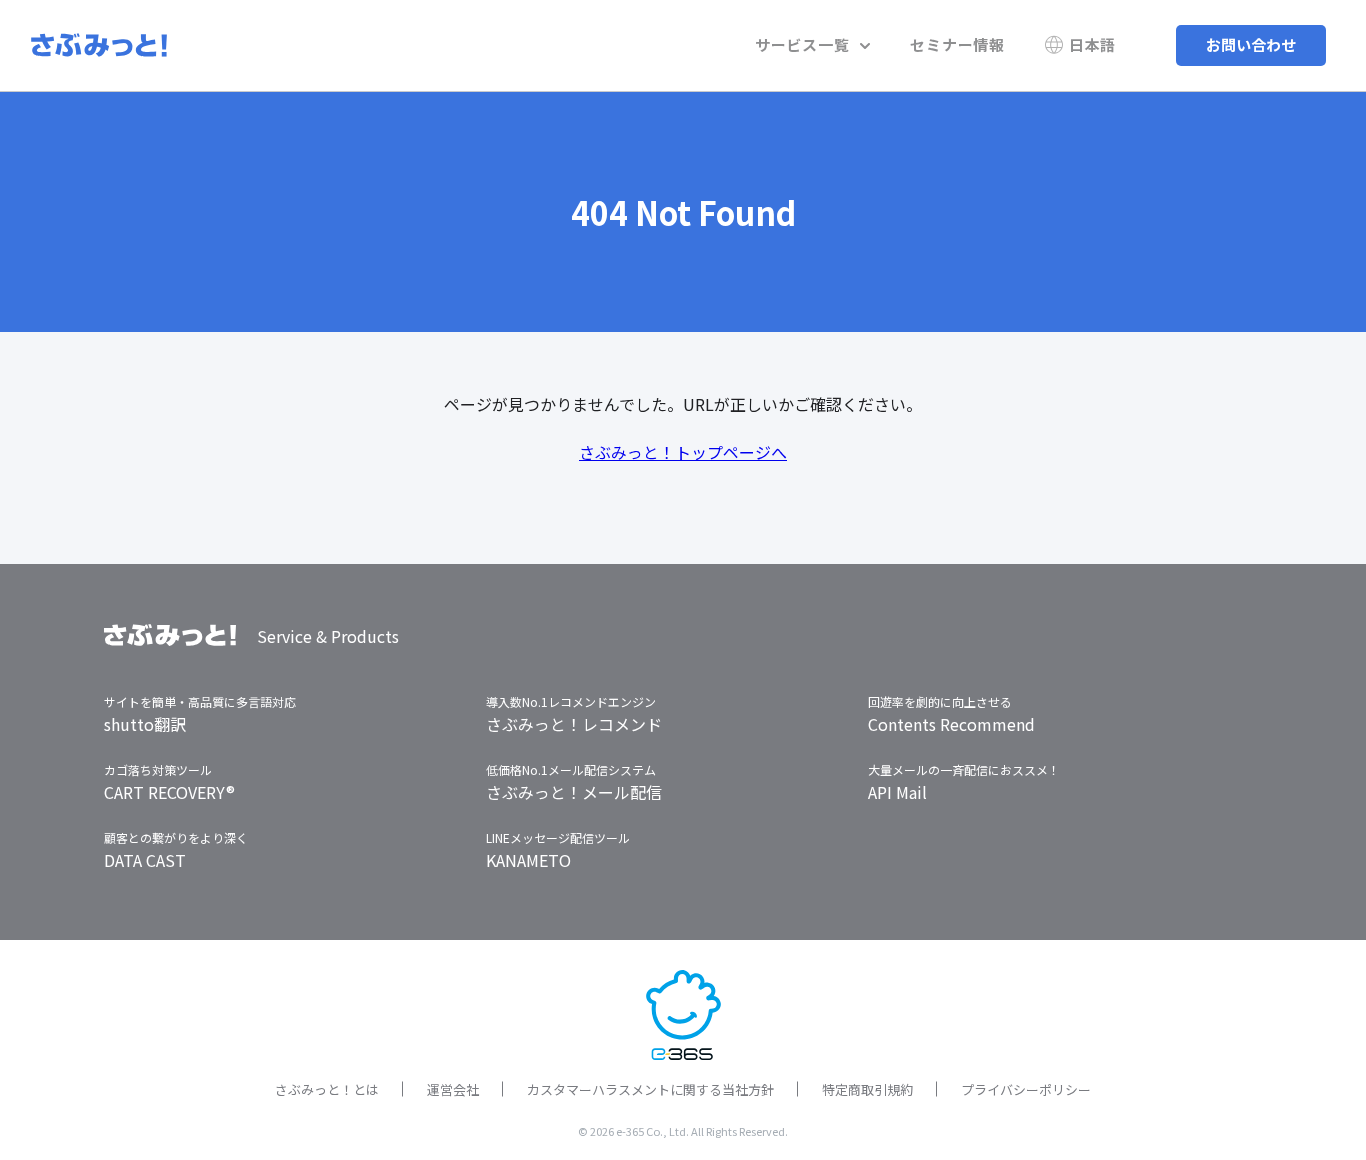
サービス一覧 (802, 44)
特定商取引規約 (867, 1089)
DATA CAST (145, 860)
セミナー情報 (957, 44)
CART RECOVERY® (169, 792)
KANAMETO (528, 860)
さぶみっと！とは (327, 1089)
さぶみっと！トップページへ (683, 452)
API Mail (897, 792)
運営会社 (453, 1089)
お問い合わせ (1251, 44)
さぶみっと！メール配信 (574, 792)
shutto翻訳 (145, 724)
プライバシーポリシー (1026, 1089)
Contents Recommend (951, 724)
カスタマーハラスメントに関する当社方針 (650, 1089)
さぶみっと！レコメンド (574, 724)
